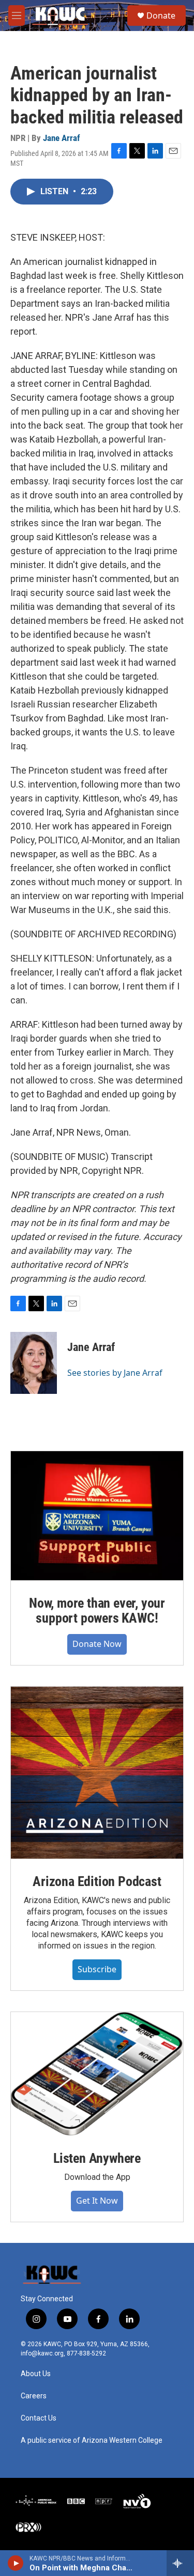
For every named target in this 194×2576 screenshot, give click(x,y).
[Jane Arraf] (34, 1363)
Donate (161, 15)
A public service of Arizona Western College (92, 2440)
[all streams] (180, 2563)
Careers (34, 2396)
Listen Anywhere (97, 2158)
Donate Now (97, 1644)
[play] (16, 2563)
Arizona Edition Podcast (97, 1881)
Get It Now (97, 2201)
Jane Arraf (62, 138)
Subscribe (97, 1969)
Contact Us (39, 2418)
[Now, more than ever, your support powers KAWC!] (97, 1516)
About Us (36, 2374)
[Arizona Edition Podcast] (97, 1773)
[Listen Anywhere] (97, 2074)
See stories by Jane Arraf (115, 1373)
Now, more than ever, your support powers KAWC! (97, 1611)
